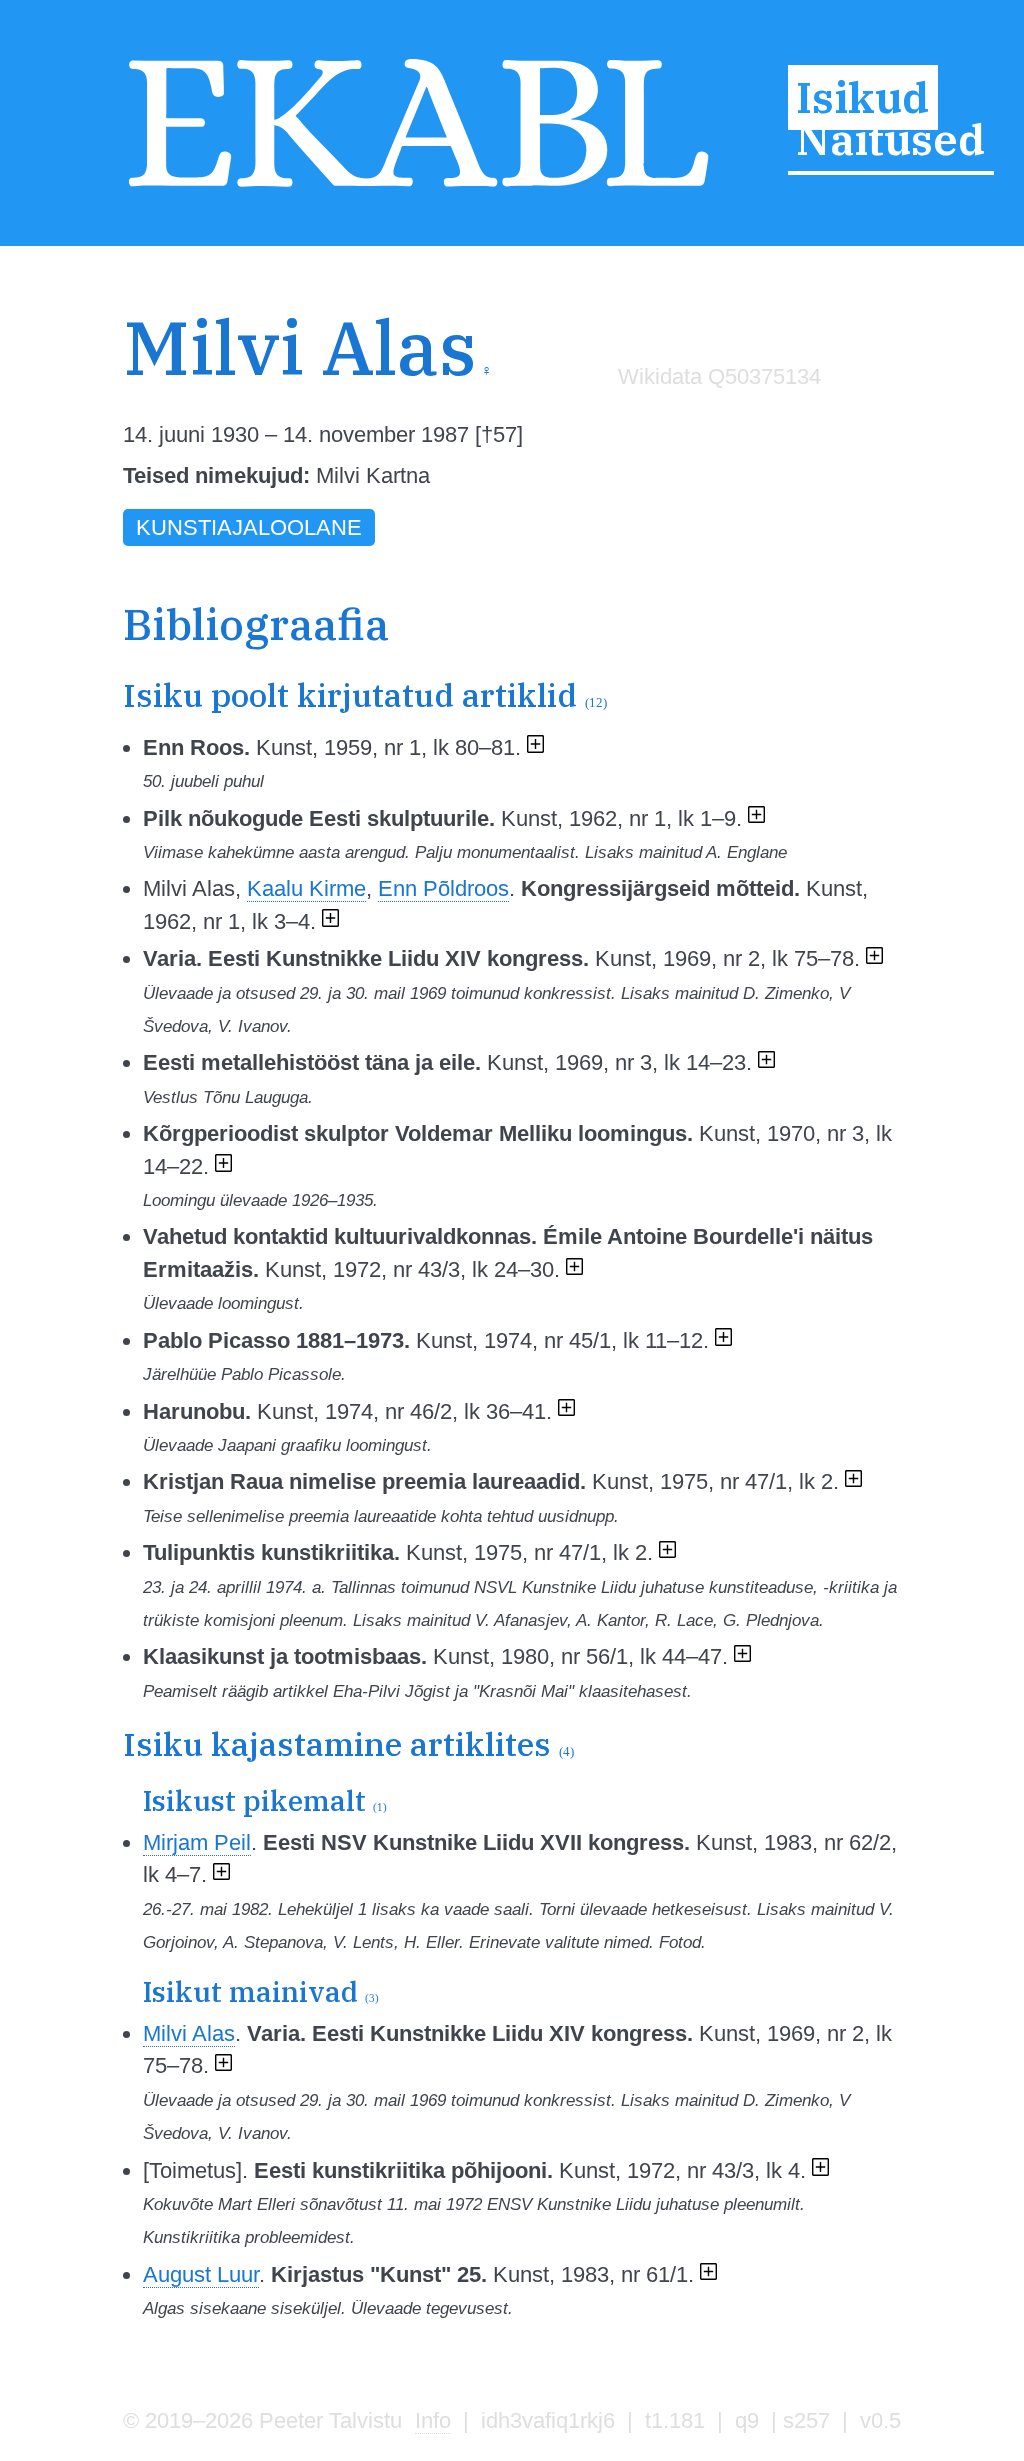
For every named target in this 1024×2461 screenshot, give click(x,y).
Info (433, 2420)
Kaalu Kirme (306, 888)
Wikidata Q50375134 (719, 376)
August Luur (201, 2274)
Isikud (862, 98)
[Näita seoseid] (535, 747)
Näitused (890, 139)
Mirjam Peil (197, 1842)
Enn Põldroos (443, 888)
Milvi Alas (189, 2033)
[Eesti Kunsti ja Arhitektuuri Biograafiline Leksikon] (418, 189)
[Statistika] (714, 418)
